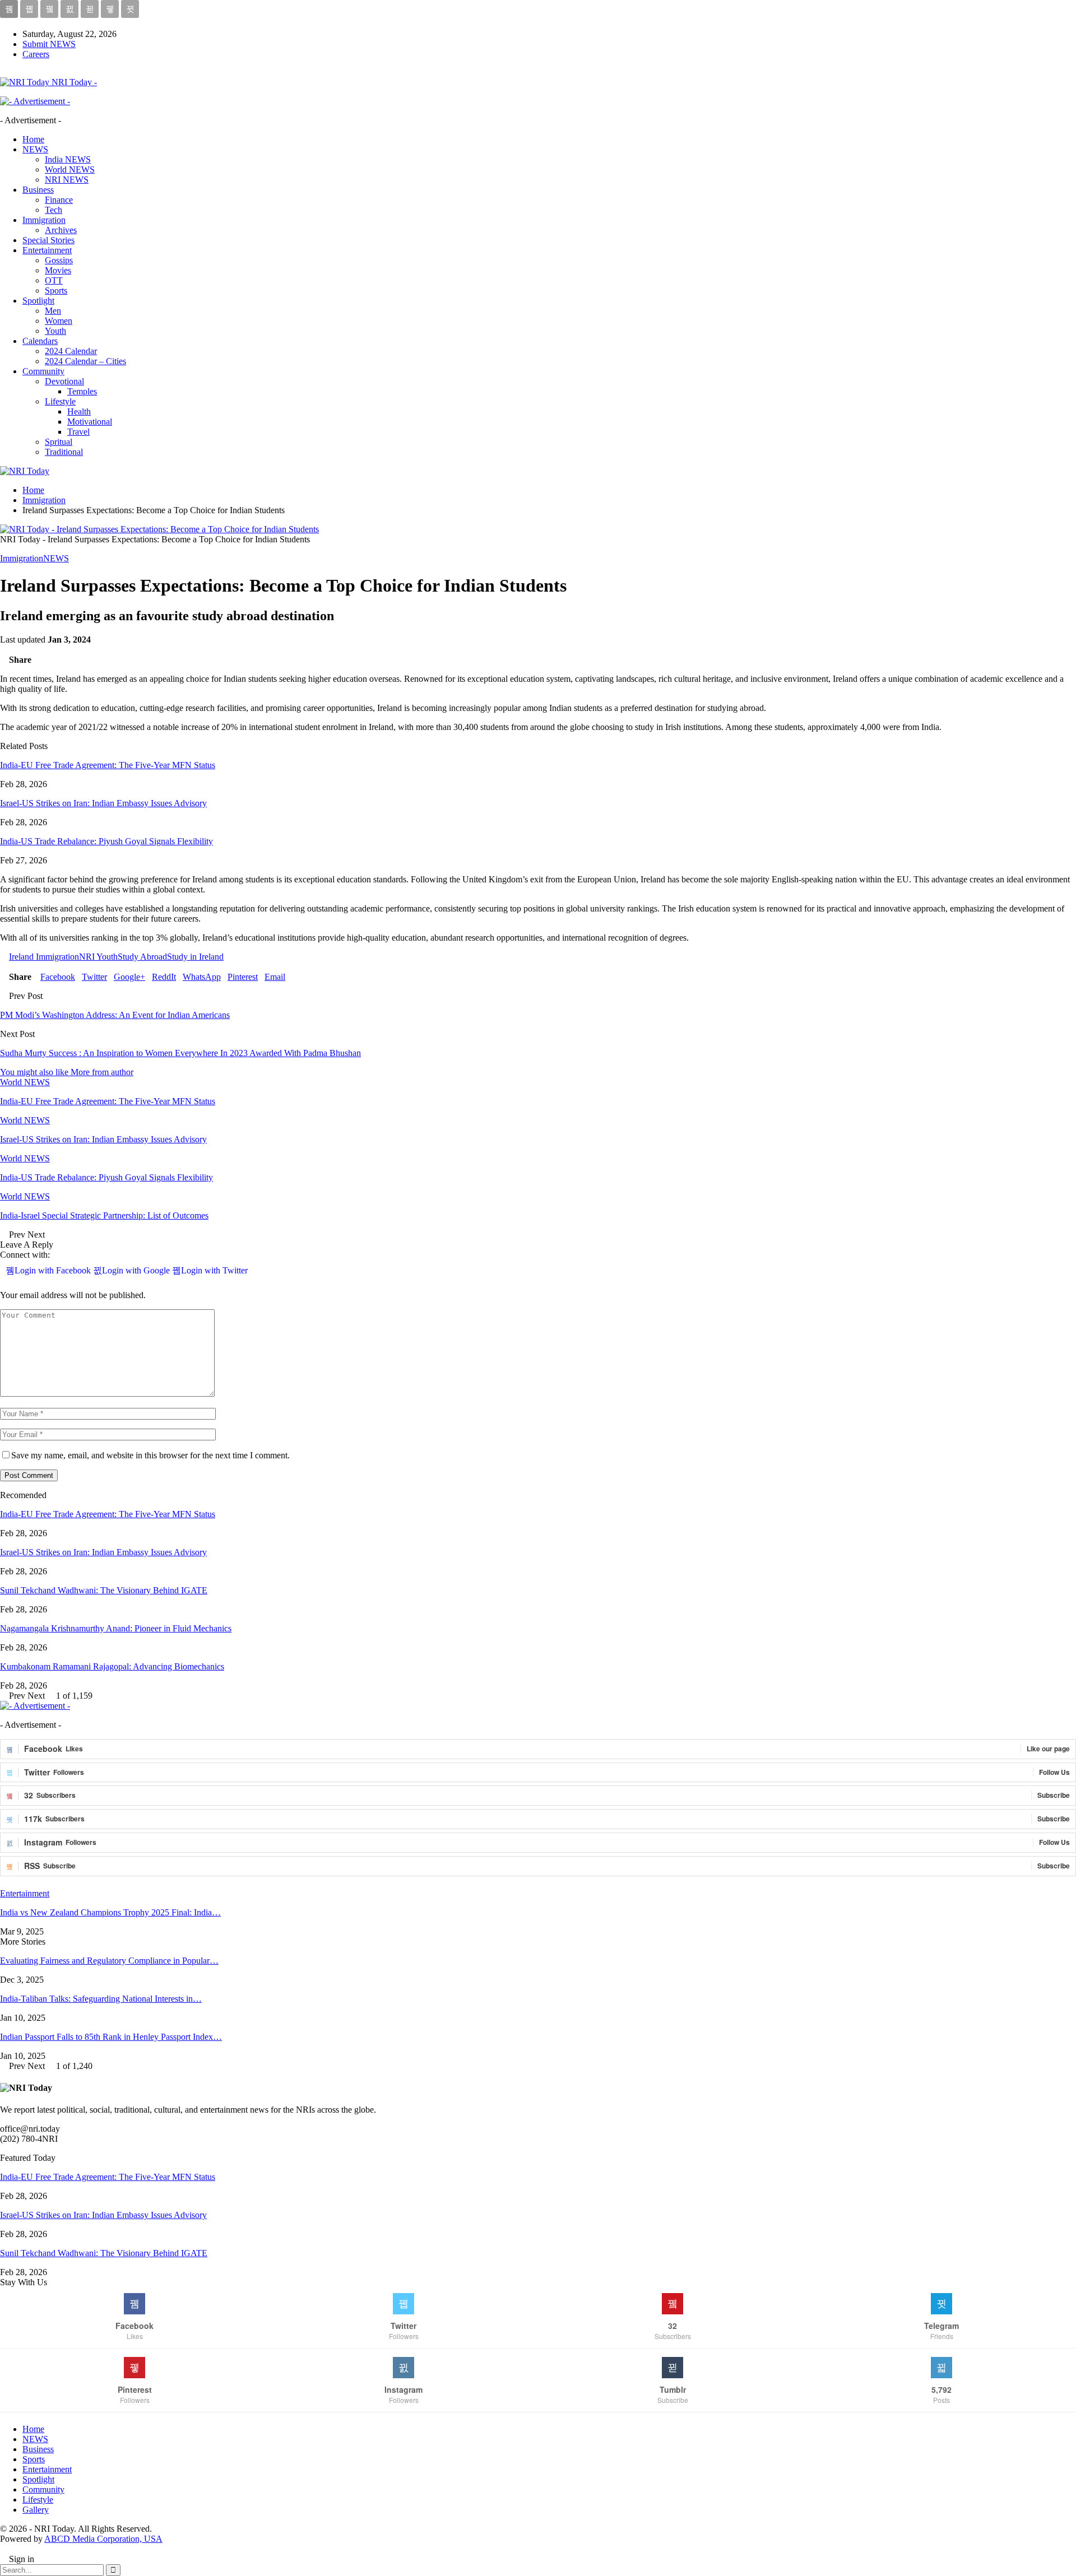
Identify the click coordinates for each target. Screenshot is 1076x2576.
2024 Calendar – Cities (85, 361)
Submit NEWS (49, 44)
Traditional (64, 452)
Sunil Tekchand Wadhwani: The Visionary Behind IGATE (104, 1590)
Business (38, 190)
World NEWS (70, 169)
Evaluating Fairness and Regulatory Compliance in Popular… (109, 1961)
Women (59, 321)
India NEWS (68, 159)
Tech (54, 210)
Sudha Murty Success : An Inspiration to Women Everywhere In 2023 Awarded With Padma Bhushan (180, 1053)
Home (33, 139)
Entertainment (47, 250)
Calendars (40, 341)
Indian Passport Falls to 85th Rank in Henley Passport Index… (111, 2037)
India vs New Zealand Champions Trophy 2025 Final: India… (110, 1912)
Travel (78, 432)
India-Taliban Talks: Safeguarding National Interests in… (101, 1999)
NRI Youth (98, 957)
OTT (54, 280)
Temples (82, 391)
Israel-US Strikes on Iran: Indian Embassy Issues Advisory (103, 803)
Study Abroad (142, 957)
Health (79, 411)
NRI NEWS (67, 180)
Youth (55, 331)
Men (53, 311)
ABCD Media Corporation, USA (103, 2539)
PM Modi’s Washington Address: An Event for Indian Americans (115, 1015)
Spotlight (38, 301)
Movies (58, 270)
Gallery (36, 2510)
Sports (56, 290)
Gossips (59, 260)
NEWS (35, 149)
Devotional (64, 381)
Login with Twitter (214, 1270)
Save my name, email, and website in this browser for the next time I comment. (150, 1455)
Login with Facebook (54, 1270)
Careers (36, 54)
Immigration (44, 220)
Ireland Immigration (44, 957)
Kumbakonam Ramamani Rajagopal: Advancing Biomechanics (112, 1666)
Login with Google (137, 1270)
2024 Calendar (71, 351)
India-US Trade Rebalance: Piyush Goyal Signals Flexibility (106, 841)
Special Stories (48, 240)
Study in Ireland (195, 957)
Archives (61, 230)
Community (43, 371)
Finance (59, 200)
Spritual (59, 442)
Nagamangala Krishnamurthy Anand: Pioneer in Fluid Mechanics (116, 1628)
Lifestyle (60, 401)
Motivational (90, 422)
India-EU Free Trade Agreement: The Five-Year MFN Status (108, 765)
